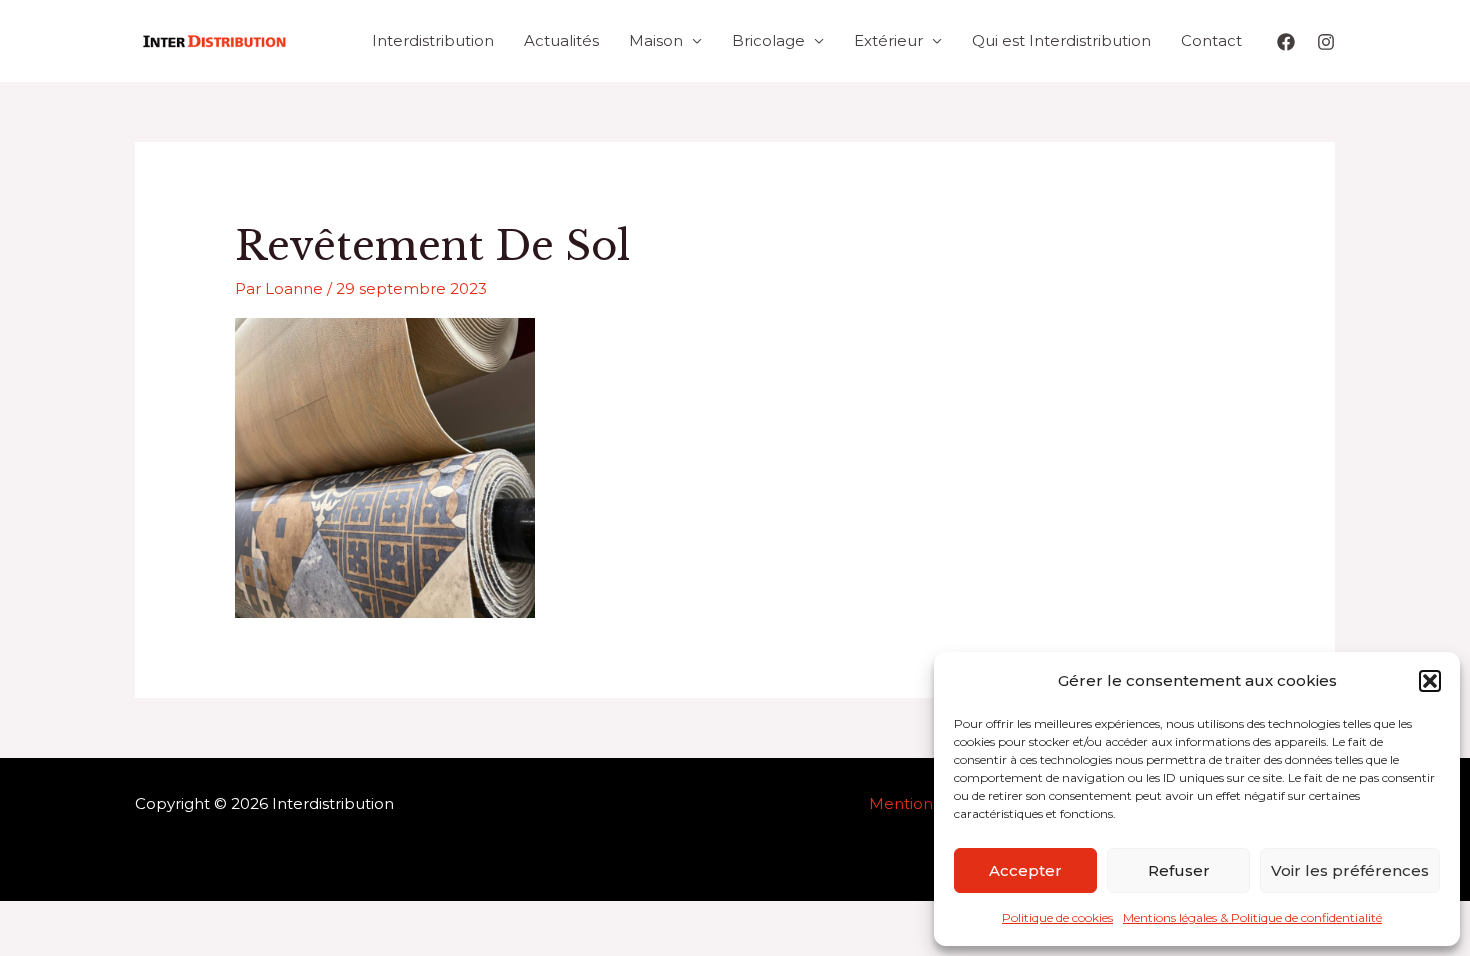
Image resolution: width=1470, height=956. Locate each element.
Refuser (1179, 870)
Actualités (561, 40)
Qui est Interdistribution (1061, 40)
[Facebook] (1286, 42)
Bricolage (768, 40)
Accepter (1025, 870)
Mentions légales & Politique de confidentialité (1252, 917)
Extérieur (888, 40)
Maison (656, 40)
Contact (1211, 40)
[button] (1430, 681)
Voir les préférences (1350, 870)
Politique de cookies (1057, 917)
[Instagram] (1326, 42)
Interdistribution (433, 40)
